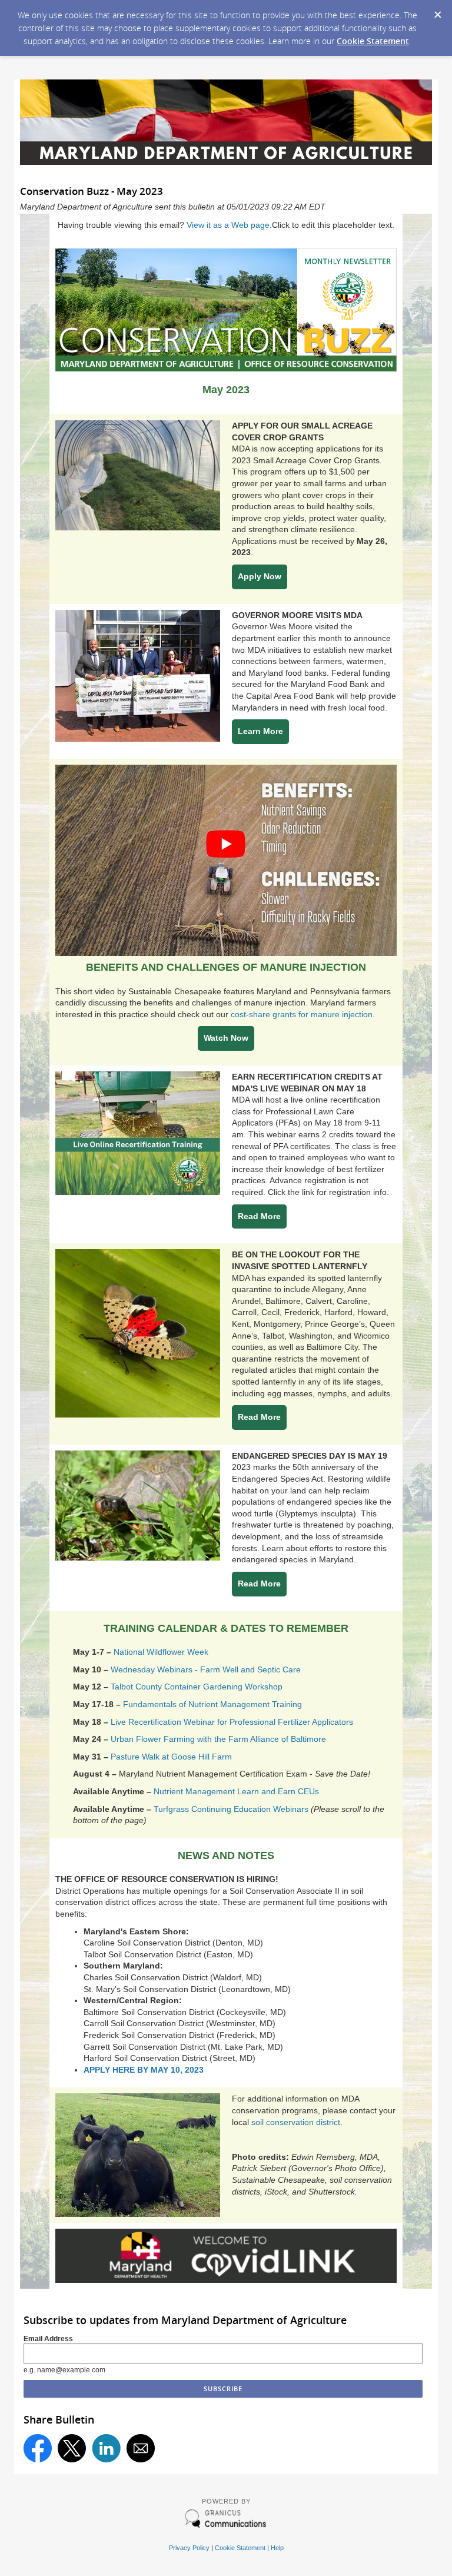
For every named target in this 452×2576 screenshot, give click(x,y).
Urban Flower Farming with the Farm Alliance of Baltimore (220, 1739)
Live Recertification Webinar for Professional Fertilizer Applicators (232, 1722)
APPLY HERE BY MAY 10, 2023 (144, 2070)
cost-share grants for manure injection (302, 1014)
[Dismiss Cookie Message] (437, 11)
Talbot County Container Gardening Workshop (197, 1687)
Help (277, 2548)
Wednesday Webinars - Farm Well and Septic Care (206, 1669)
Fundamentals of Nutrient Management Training (212, 1704)
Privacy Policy (189, 2548)
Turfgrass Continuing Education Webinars (231, 1809)
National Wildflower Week (162, 1652)
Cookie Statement (373, 41)
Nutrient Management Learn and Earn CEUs (236, 1791)
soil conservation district (296, 2122)
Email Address (48, 2339)
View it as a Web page (228, 225)
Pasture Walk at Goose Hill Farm (171, 1757)
